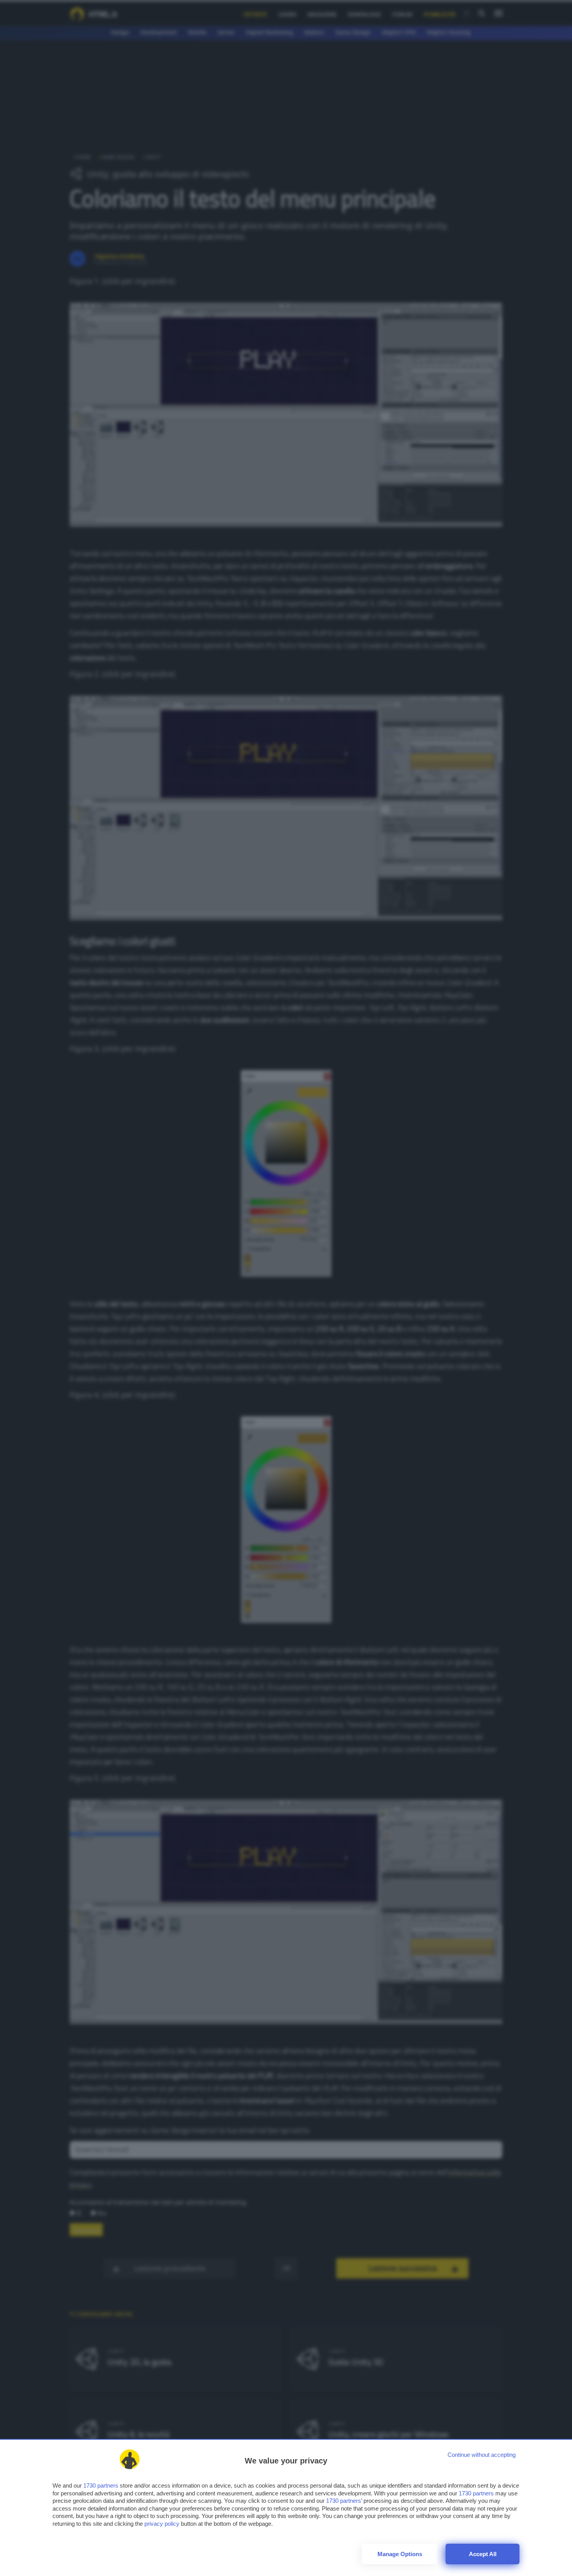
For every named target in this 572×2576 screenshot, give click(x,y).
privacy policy (162, 2524)
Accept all (483, 2554)
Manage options (400, 2554)
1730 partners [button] (101, 2485)
